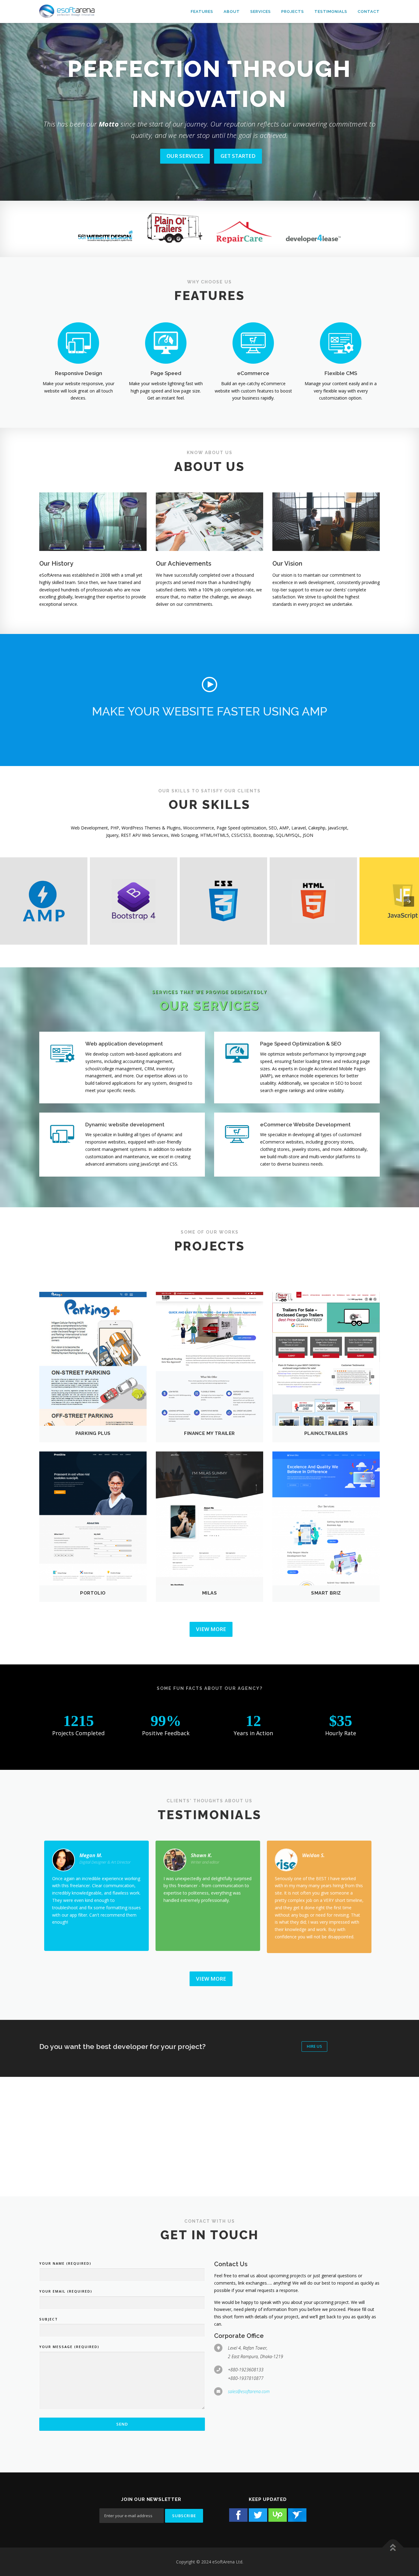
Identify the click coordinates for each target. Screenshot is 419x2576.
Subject (49, 2319)
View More (211, 1629)
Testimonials (331, 11)
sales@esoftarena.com (249, 2391)
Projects (293, 11)
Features (202, 11)
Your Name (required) (65, 2263)
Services (261, 11)
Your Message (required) (69, 2347)
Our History (56, 563)
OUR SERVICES (185, 156)
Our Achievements (184, 563)
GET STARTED (238, 156)
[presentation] (409, 901)
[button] (209, 685)
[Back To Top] (393, 2547)
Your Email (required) (66, 2291)
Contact (369, 11)
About (232, 11)
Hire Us (314, 2046)
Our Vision (287, 563)
